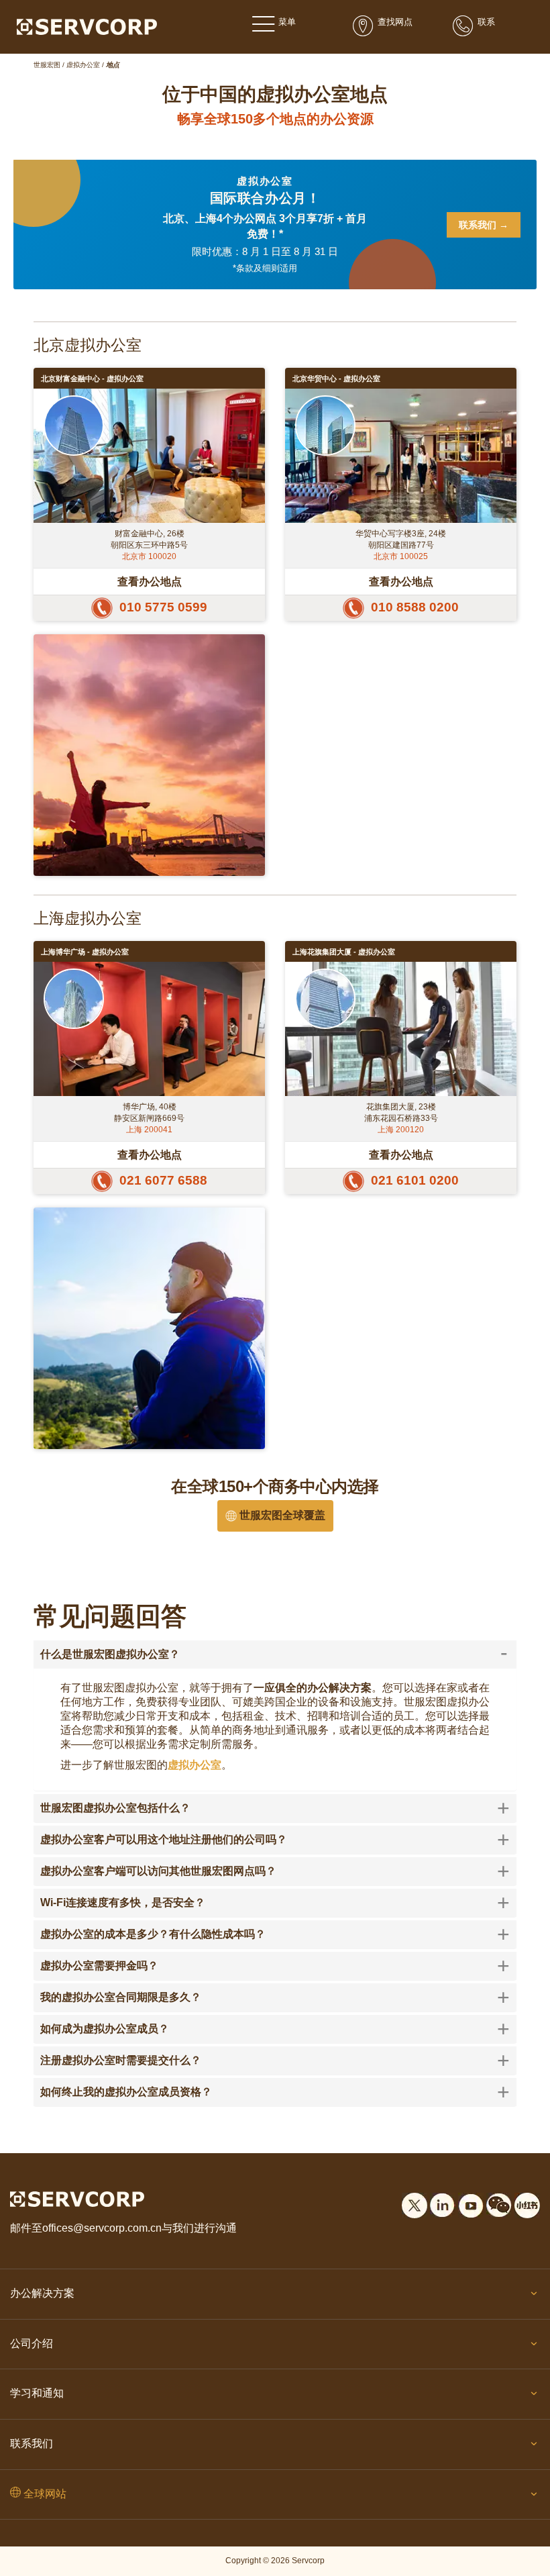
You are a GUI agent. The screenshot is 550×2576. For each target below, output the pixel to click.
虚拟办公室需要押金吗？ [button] (275, 1966)
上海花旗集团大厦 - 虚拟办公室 (344, 952)
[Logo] (87, 26)
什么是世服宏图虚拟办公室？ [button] (274, 1654)
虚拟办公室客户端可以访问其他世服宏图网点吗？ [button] (275, 1871)
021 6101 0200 (415, 1180)
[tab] (275, 1654)
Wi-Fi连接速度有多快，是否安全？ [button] (275, 1903)
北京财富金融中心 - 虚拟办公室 (92, 379)
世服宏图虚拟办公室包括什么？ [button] (275, 1808)
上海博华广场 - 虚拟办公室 (85, 952)
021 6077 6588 (163, 1180)
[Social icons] (415, 2203)
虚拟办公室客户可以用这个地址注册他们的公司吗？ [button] (275, 1840)
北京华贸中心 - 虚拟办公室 (336, 379)
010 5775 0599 (163, 607)
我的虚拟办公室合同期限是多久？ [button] (275, 1997)
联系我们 (32, 2443)
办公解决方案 (42, 2293)
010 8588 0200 (415, 607)
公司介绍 (32, 2343)
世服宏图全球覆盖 (281, 1515)
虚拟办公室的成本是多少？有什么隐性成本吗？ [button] (275, 1934)
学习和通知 (37, 2393)
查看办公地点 (150, 581)
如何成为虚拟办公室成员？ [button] (275, 2029)
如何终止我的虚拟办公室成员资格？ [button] (275, 2092)
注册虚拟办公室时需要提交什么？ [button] (275, 2061)
